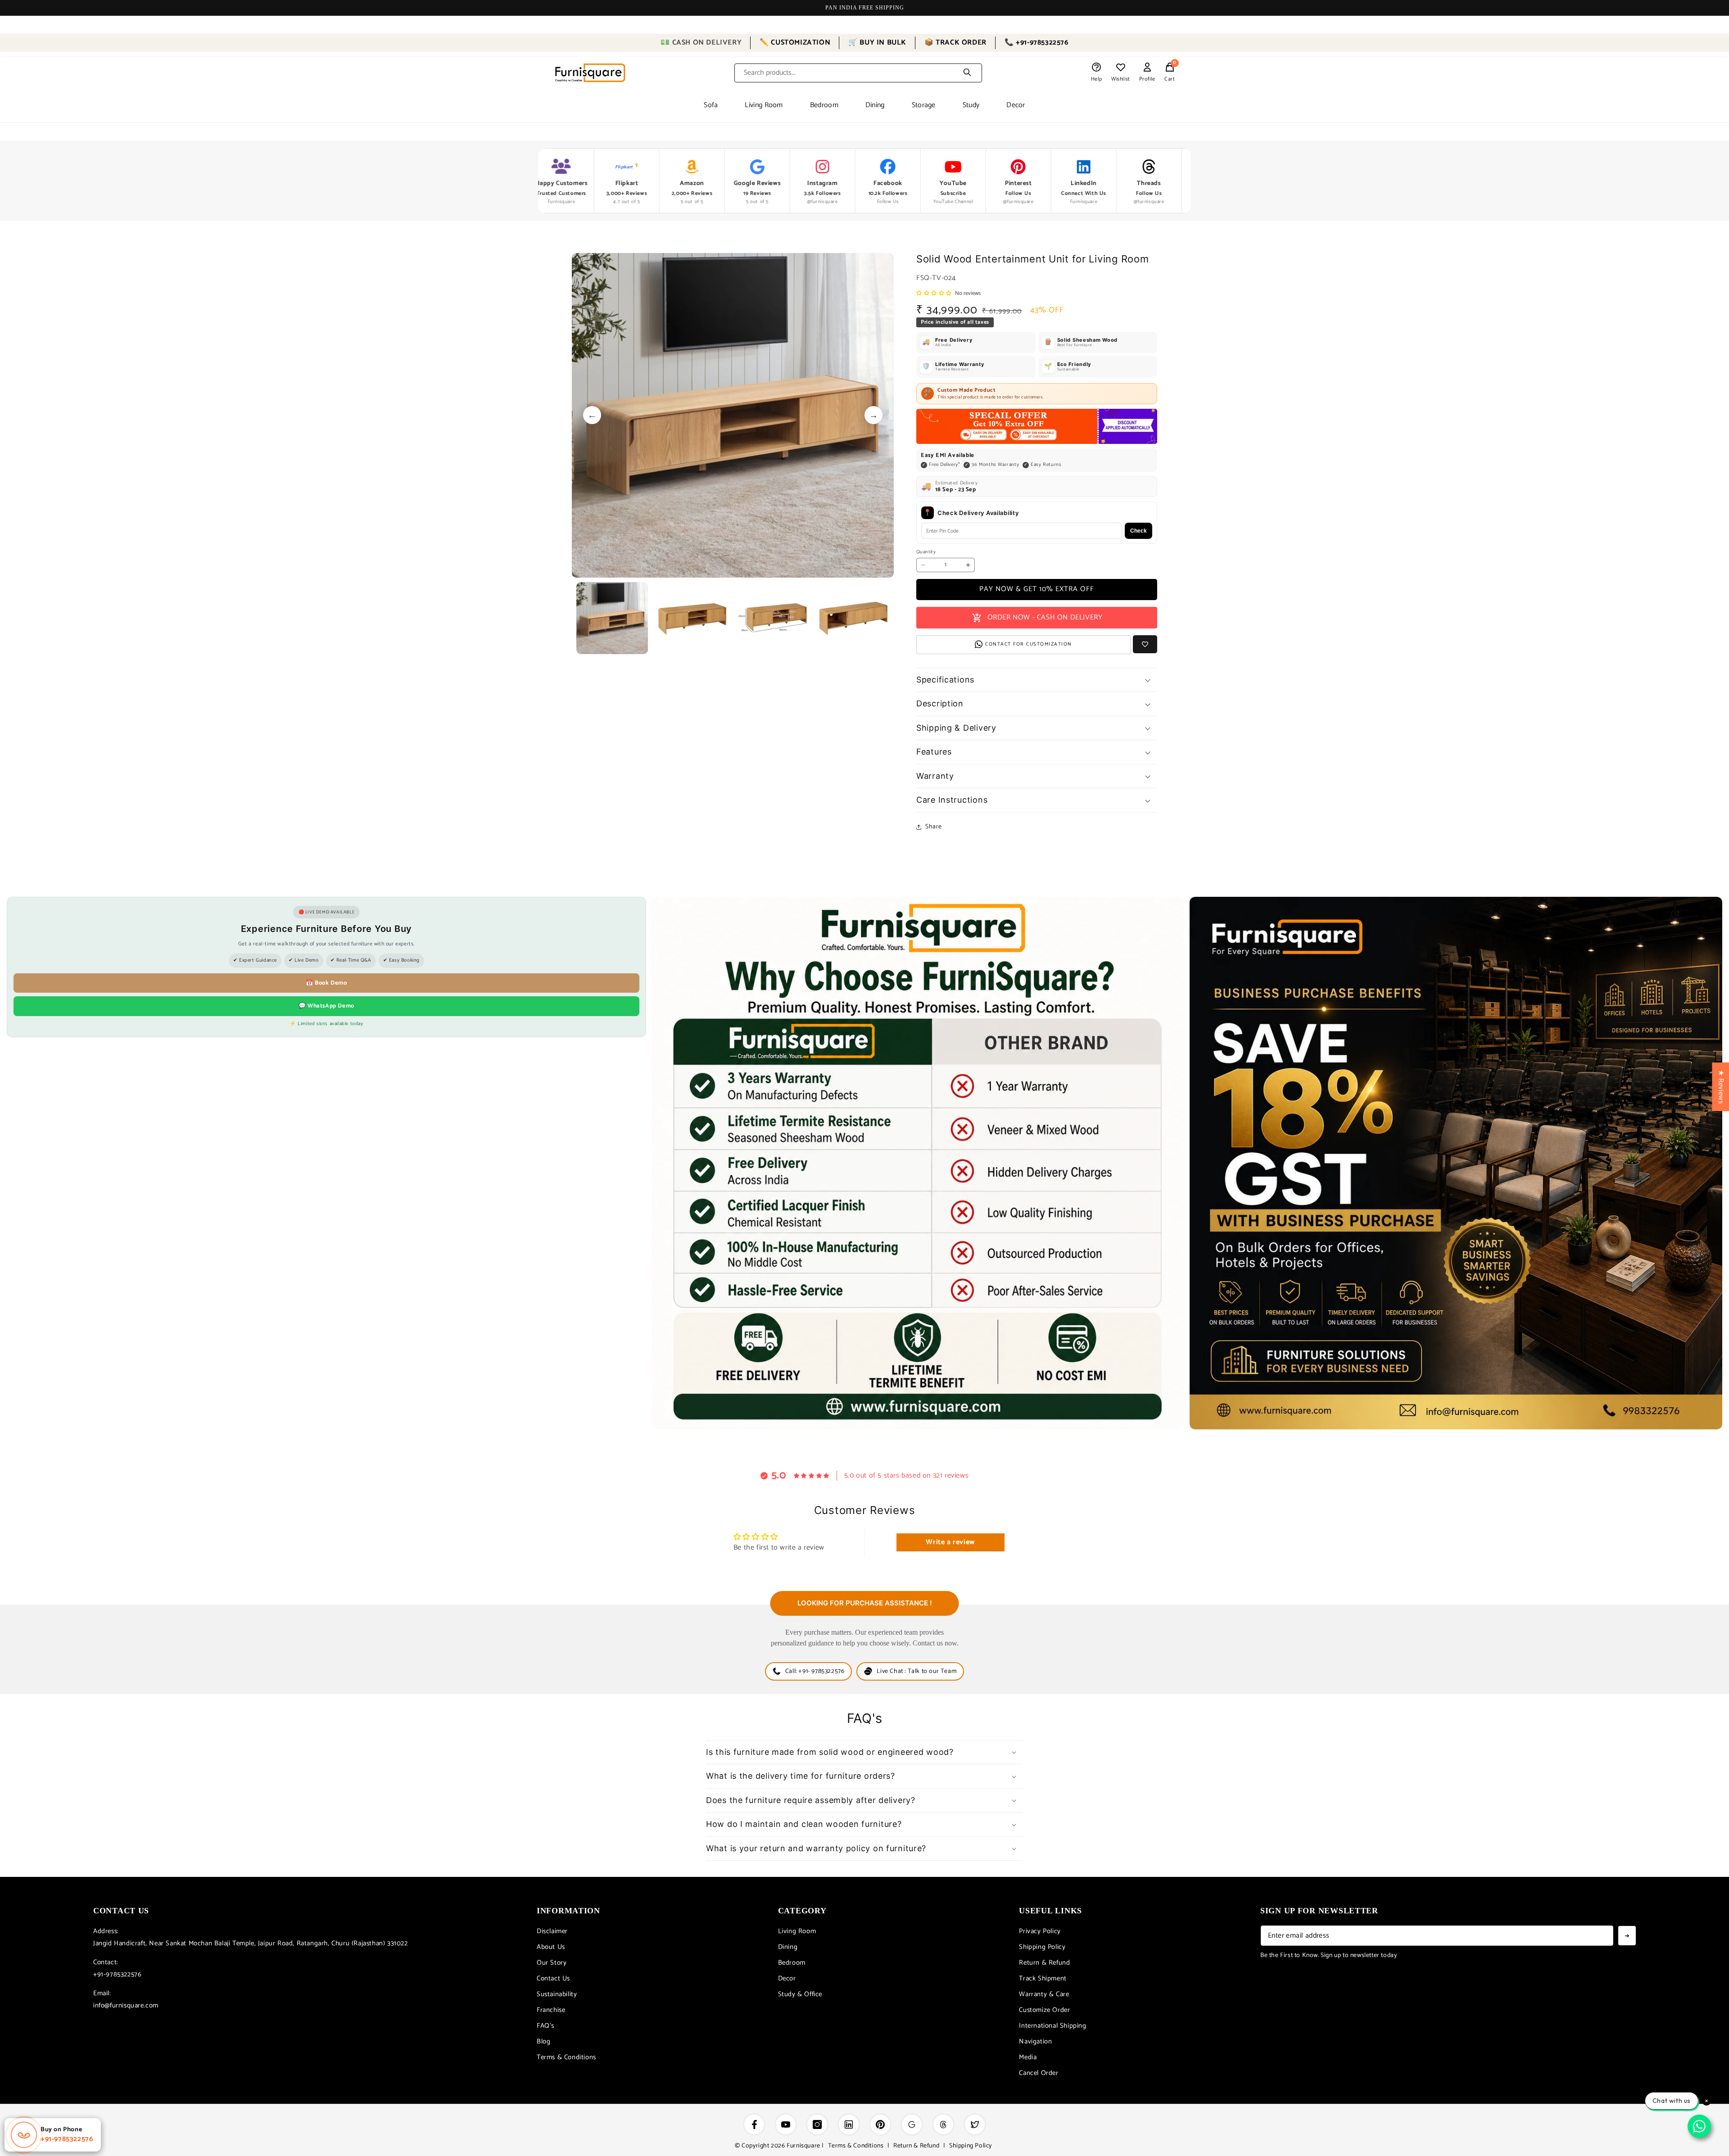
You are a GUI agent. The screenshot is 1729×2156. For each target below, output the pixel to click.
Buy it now (1037, 590)
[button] (1170, 73)
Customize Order (1044, 2010)
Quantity (926, 553)
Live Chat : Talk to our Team (917, 1671)
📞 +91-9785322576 (1036, 43)
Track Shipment (1043, 1978)
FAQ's (545, 2026)
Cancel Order (1039, 2073)
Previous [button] (592, 415)
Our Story (552, 1963)
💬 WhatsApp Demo (326, 1006)
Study (971, 105)
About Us (551, 1947)
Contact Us (553, 1978)
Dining (875, 105)
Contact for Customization (1029, 644)
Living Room (764, 105)
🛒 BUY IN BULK (877, 43)
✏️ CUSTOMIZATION (795, 43)
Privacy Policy (1040, 1931)
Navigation (1035, 2041)
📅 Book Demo (326, 983)
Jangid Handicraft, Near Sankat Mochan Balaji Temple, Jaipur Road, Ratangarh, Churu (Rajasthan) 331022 (251, 1943)
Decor (1016, 105)
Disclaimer (552, 1931)
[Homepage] (590, 73)
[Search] (967, 73)
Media (1028, 2057)
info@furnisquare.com (126, 2005)
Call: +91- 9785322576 (815, 1671)
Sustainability (557, 1994)
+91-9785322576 (117, 1974)
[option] (733, 415)
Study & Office (800, 1994)
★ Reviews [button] (1721, 1086)
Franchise (551, 2010)
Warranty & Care (1044, 1994)
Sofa (711, 105)
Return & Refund (1044, 1963)
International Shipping (1052, 2026)
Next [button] (874, 415)
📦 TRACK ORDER (955, 43)
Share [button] (934, 827)
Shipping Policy (1042, 1947)
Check (1138, 531)
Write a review (950, 1542)
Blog (543, 2041)
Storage (924, 105)
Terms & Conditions (566, 2057)
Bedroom (824, 105)
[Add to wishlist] (1145, 644)
